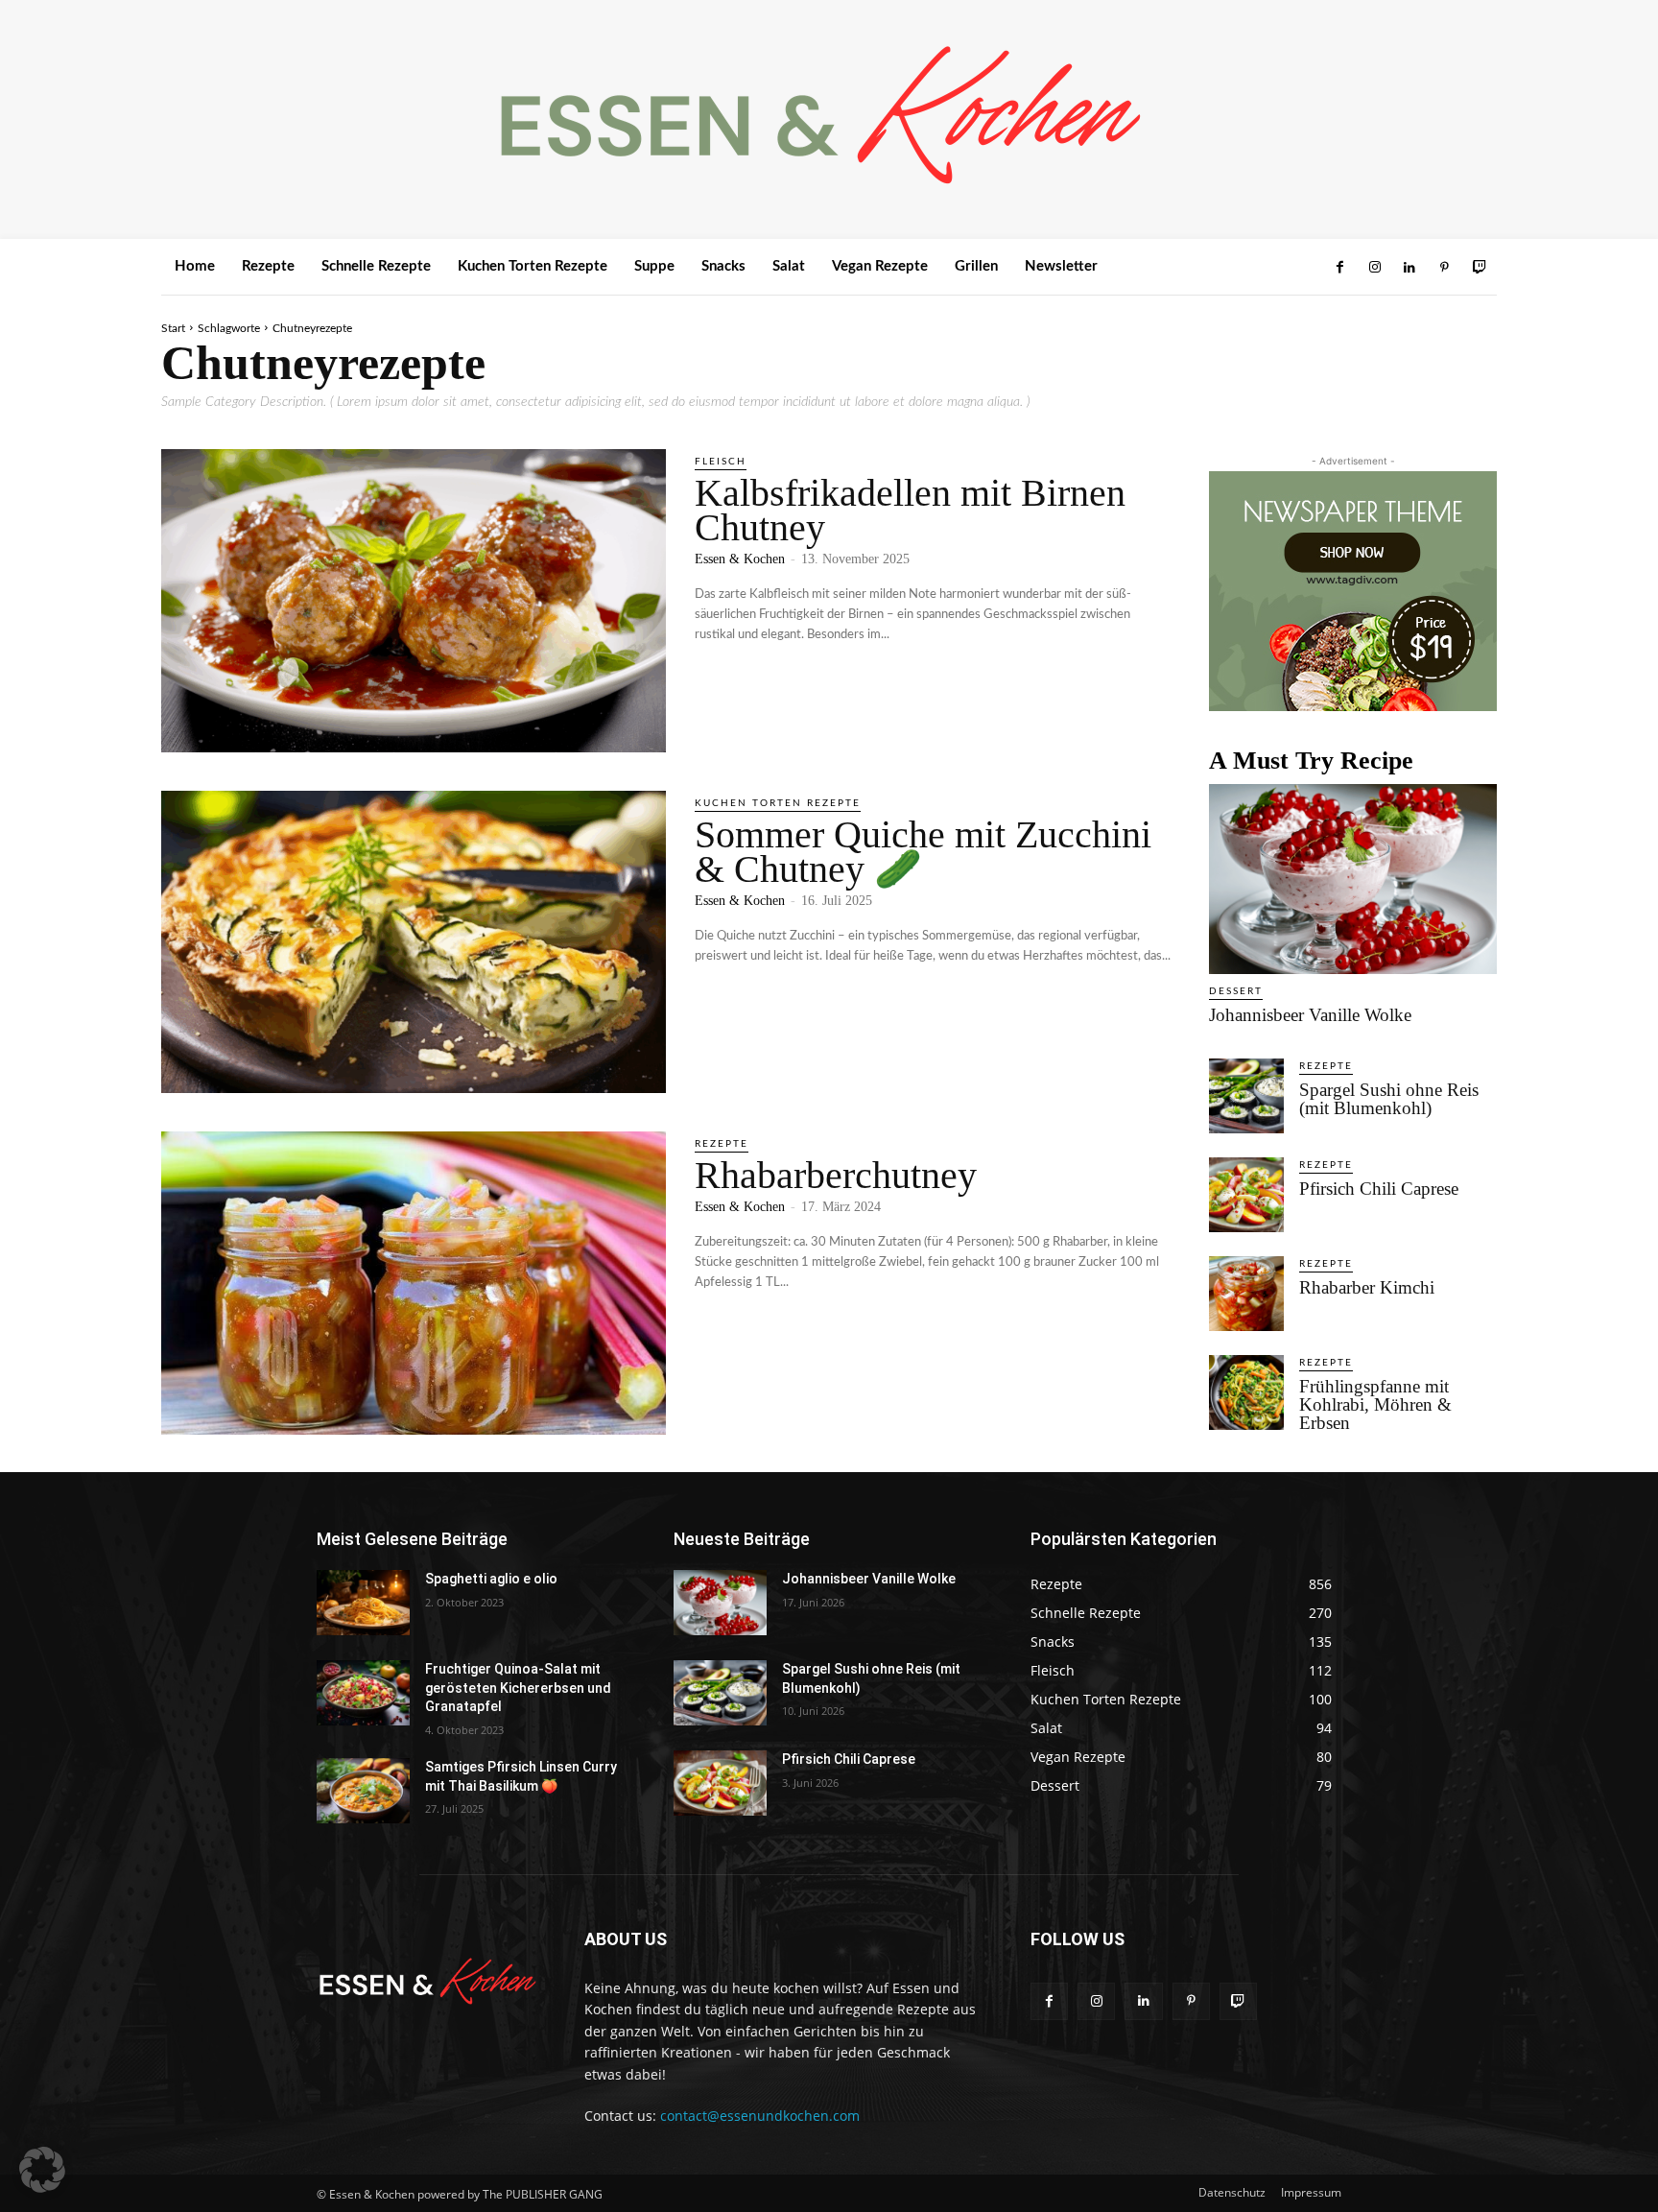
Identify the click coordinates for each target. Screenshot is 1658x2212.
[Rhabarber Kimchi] (1246, 1294)
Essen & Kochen (740, 559)
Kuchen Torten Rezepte (778, 803)
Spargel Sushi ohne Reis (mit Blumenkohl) (1389, 1099)
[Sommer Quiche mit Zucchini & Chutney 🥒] (414, 942)
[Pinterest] (1444, 268)
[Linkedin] (1409, 268)
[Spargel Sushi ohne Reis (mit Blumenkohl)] (1246, 1096)
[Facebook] (1339, 268)
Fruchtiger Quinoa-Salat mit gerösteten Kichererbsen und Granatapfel (518, 1688)
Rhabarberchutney (836, 1175)
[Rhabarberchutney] (414, 1283)
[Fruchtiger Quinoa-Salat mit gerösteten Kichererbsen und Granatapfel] (363, 1693)
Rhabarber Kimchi (1367, 1287)
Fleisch (721, 462)
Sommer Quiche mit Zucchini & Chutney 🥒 (923, 852)
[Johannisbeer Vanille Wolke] (1353, 879)
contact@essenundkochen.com (760, 2116)
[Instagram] (1374, 268)
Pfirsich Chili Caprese (1379, 1189)
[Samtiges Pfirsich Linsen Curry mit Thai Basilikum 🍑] (363, 1791)
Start (173, 328)
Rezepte (722, 1144)
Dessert (1236, 991)
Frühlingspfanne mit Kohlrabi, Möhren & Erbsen (1375, 1404)
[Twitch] (1480, 268)
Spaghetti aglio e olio (491, 1579)
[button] (42, 2170)
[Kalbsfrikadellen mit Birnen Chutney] (414, 601)
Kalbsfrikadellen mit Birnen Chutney (910, 510)
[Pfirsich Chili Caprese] (1246, 1195)
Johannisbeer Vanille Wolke (1310, 1015)
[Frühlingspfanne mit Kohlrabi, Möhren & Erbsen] (1246, 1392)
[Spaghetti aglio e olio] (363, 1603)
